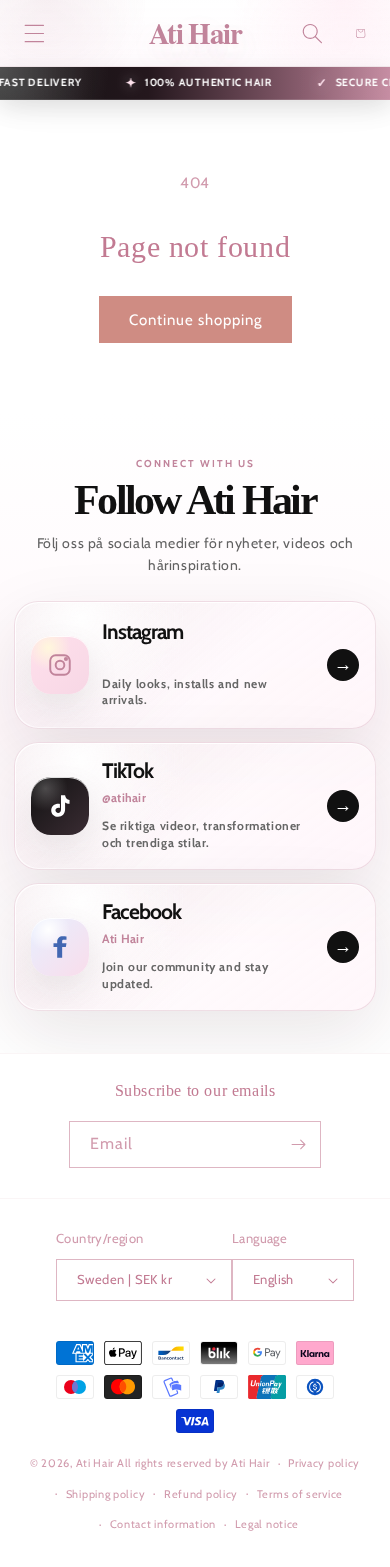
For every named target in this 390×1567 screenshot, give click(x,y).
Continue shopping (195, 320)
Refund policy (201, 1494)
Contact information (163, 1524)
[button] (34, 33)
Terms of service (300, 1494)
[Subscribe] (298, 1144)
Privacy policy (324, 1463)
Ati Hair (96, 1463)
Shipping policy (106, 1494)
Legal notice (267, 1524)
